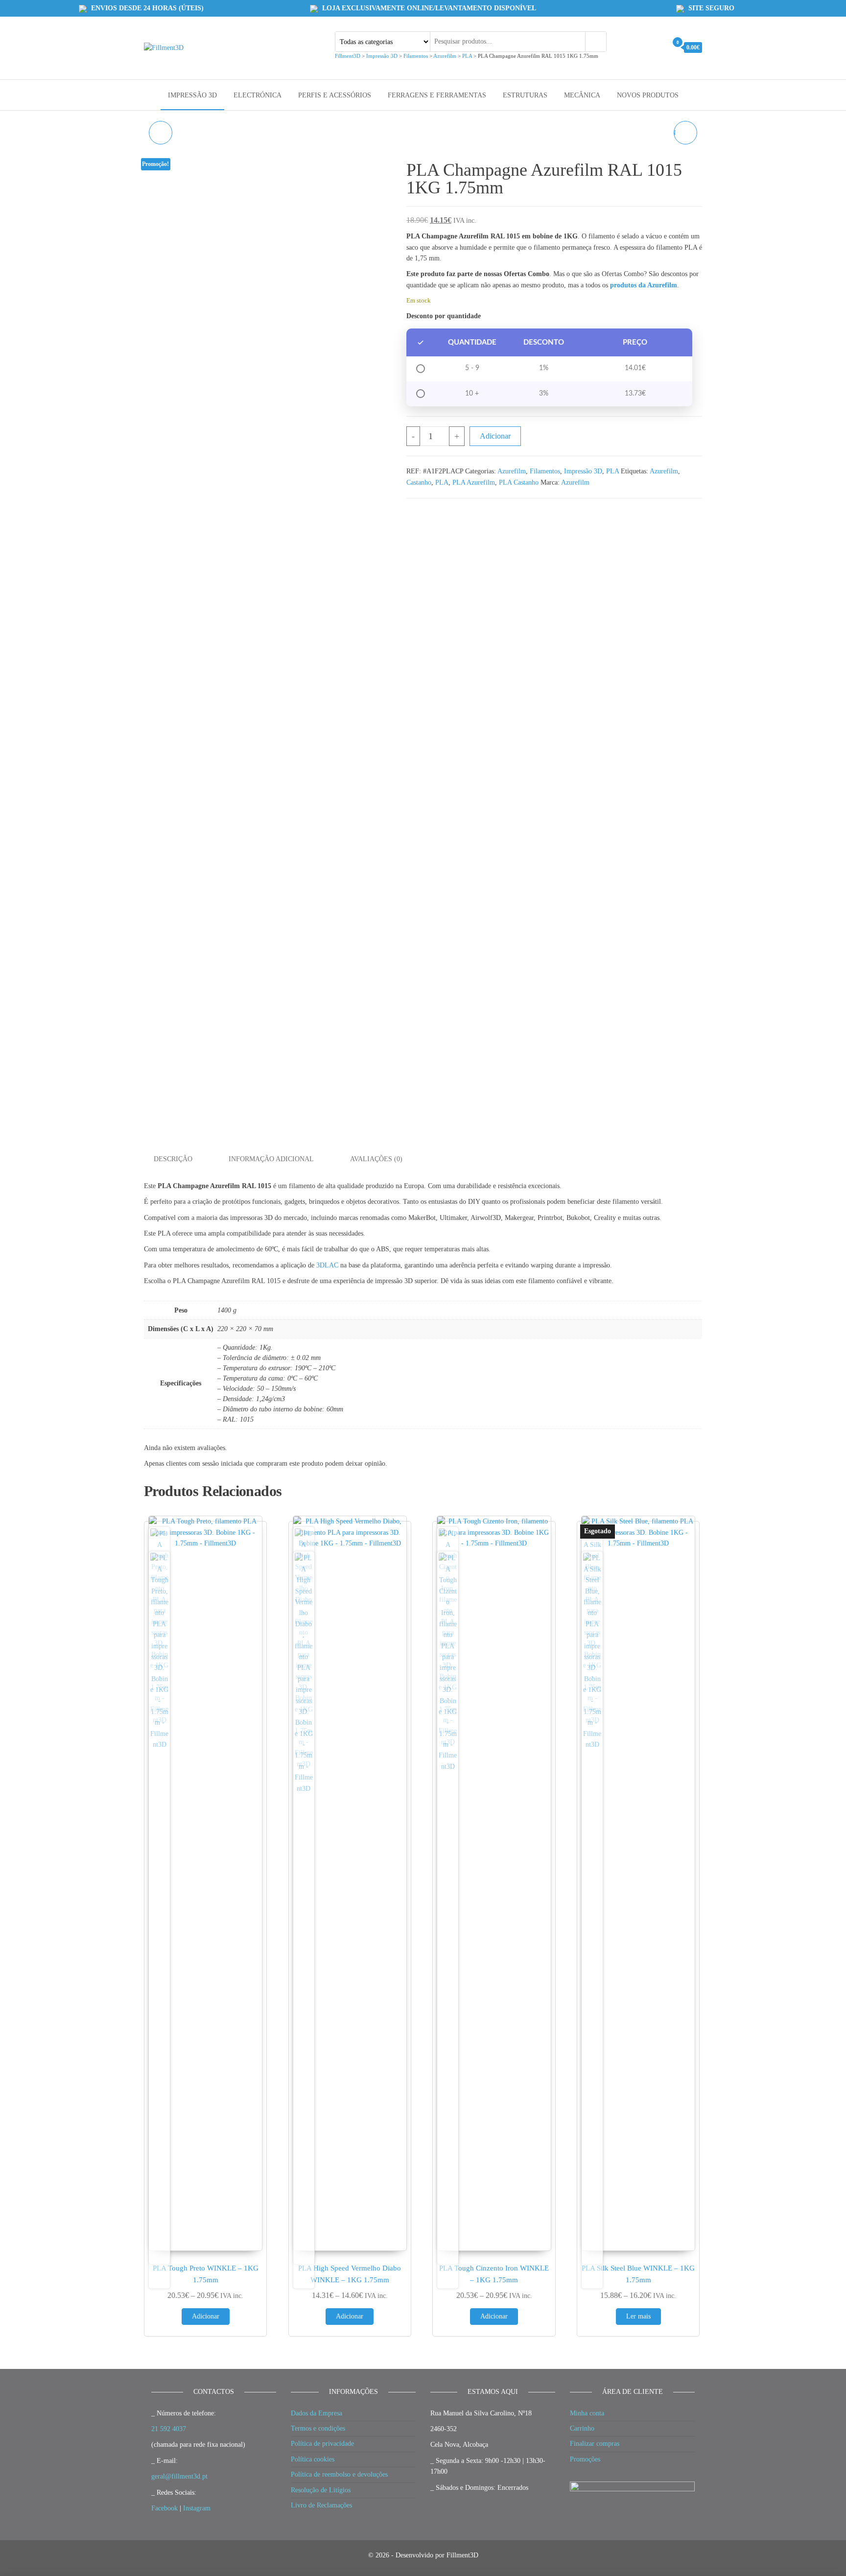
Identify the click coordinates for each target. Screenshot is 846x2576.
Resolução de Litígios (321, 2490)
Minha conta (587, 2413)
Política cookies (313, 2459)
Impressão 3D (192, 95)
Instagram (197, 2508)
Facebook (164, 2508)
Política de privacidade (322, 2444)
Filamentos (545, 471)
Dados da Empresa (317, 2413)
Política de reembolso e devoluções (339, 2474)
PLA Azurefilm (474, 482)
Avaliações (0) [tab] (376, 1159)
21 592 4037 (169, 2429)
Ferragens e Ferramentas (437, 95)
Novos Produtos (648, 95)
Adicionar (495, 436)
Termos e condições (318, 2428)
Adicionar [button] (206, 2316)
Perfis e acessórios (335, 95)
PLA (612, 471)
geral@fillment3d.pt (179, 2476)
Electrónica (258, 95)
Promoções (585, 2459)
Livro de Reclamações (321, 2505)
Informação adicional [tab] (271, 1159)
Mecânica (582, 95)
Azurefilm (512, 471)
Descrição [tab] (173, 1159)
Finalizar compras (595, 2444)
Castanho (419, 482)
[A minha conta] (657, 47)
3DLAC (327, 1265)
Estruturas (525, 95)
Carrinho (582, 2428)
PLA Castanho (519, 482)
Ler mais (638, 2316)
